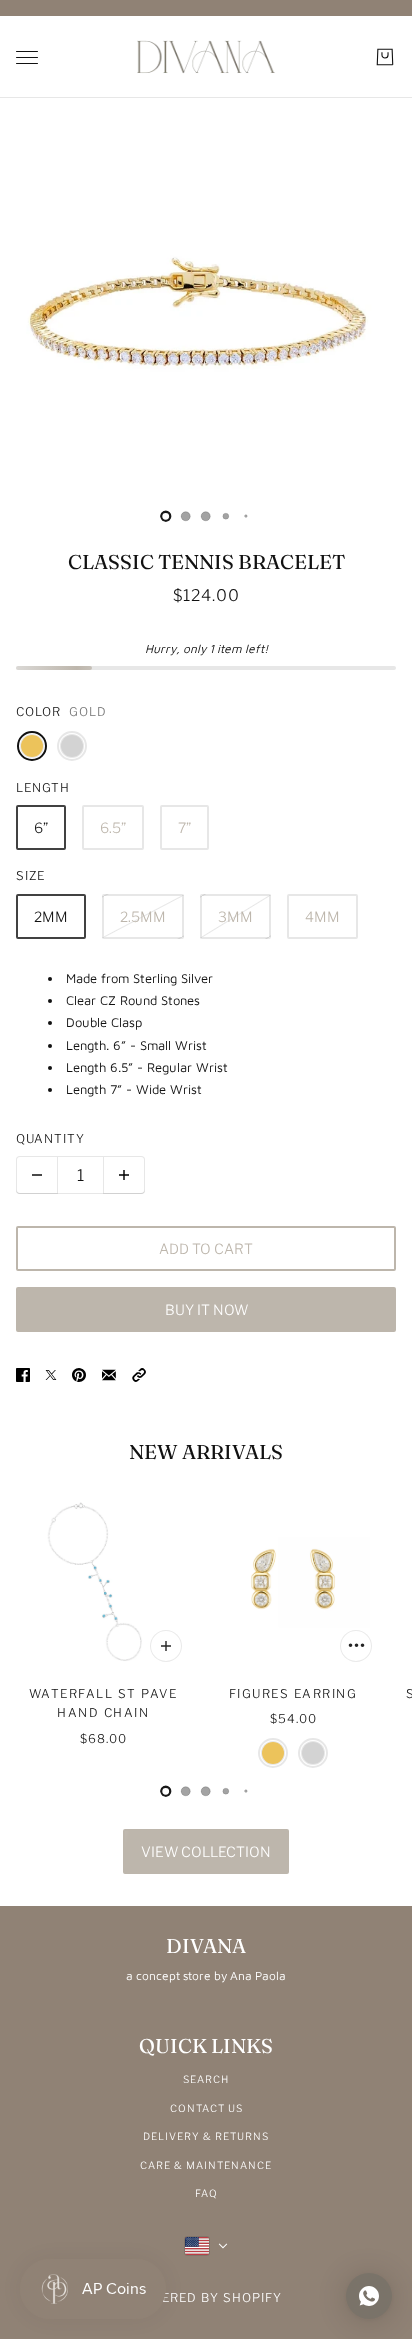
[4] (246, 516)
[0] (166, 516)
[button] (139, 1374)
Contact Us (206, 2108)
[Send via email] (109, 1374)
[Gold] (32, 746)
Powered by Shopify (206, 2297)
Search (206, 2079)
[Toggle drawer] (27, 57)
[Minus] (37, 1175)
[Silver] (72, 746)
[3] (226, 516)
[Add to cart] (166, 1646)
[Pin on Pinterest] (79, 1374)
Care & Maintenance (206, 2165)
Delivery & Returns (206, 2136)
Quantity (50, 1138)
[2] (206, 516)
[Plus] (124, 1175)
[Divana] (206, 57)
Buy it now (206, 1309)
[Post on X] (51, 1374)
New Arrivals (206, 1451)
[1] (186, 516)
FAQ (206, 2193)
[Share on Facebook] (23, 1374)
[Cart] (385, 57)
